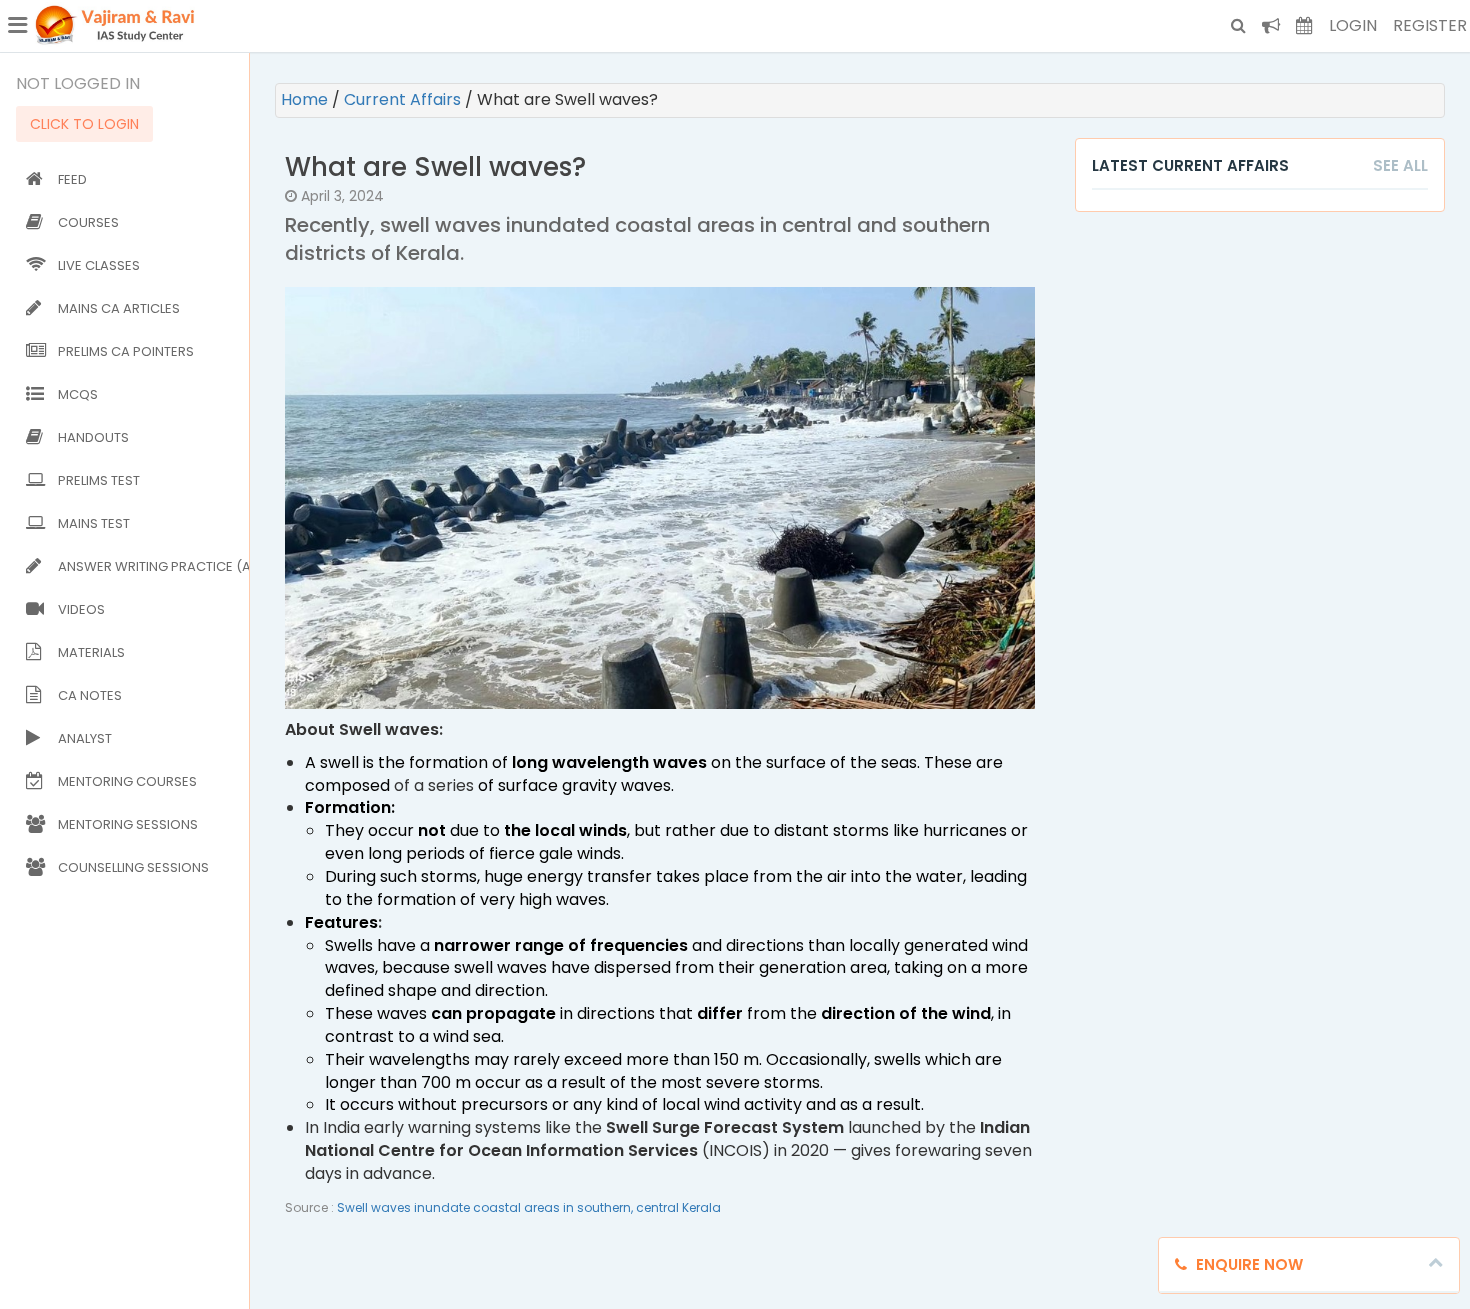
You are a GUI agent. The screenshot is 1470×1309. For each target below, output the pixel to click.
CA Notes (90, 695)
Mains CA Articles (119, 308)
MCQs (78, 394)
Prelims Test (99, 480)
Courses (88, 222)
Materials (91, 652)
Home (306, 99)
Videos (81, 609)
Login (1353, 25)
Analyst (85, 738)
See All (1400, 165)
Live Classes (99, 265)
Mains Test (94, 523)
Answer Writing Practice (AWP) (149, 566)
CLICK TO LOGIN (84, 124)
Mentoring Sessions (128, 824)
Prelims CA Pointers (126, 351)
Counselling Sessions (133, 867)
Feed (72, 179)
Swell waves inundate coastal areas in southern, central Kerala (529, 1207)
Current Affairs (404, 99)
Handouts (93, 437)
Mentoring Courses (127, 781)
